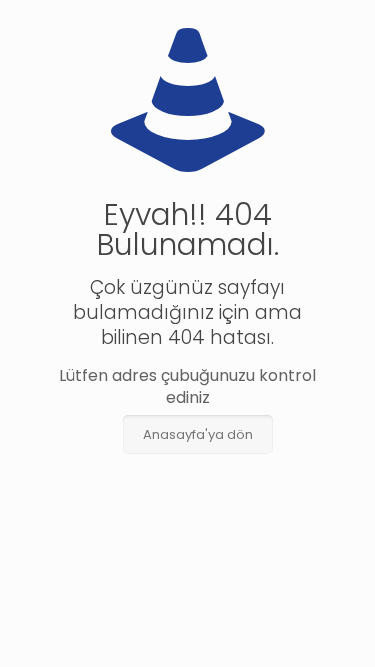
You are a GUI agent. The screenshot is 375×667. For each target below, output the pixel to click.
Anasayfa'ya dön (198, 434)
